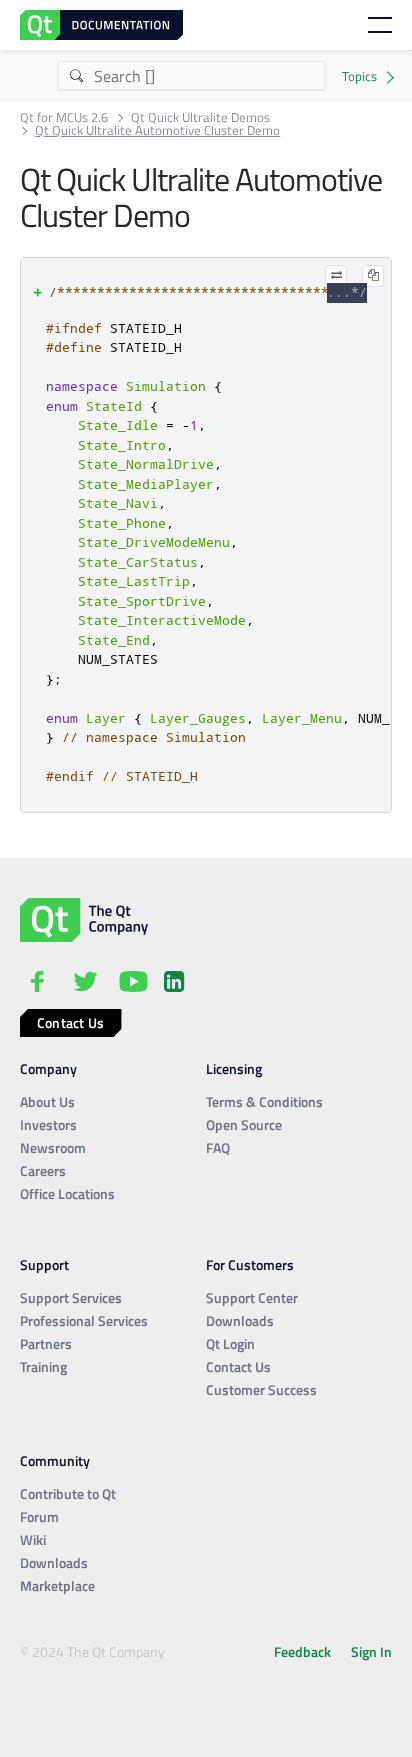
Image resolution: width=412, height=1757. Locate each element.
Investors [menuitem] (48, 1124)
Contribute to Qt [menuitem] (68, 1493)
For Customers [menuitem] (250, 1264)
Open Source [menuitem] (244, 1124)
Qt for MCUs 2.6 (64, 117)
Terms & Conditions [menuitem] (264, 1101)
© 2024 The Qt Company (92, 1651)
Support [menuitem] (44, 1264)
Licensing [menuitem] (234, 1068)
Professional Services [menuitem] (84, 1320)
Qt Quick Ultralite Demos (200, 117)
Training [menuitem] (43, 1366)
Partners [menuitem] (46, 1343)
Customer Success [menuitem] (261, 1389)
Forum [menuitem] (39, 1516)
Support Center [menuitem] (252, 1297)
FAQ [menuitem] (218, 1147)
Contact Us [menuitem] (238, 1366)
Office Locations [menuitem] (67, 1193)
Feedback (302, 1651)
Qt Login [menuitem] (230, 1343)
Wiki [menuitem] (33, 1539)
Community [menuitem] (55, 1460)
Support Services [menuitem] (71, 1297)
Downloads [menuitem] (240, 1320)
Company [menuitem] (48, 1068)
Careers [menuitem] (43, 1170)
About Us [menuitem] (47, 1101)
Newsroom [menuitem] (53, 1147)
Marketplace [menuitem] (57, 1585)
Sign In (371, 1651)
